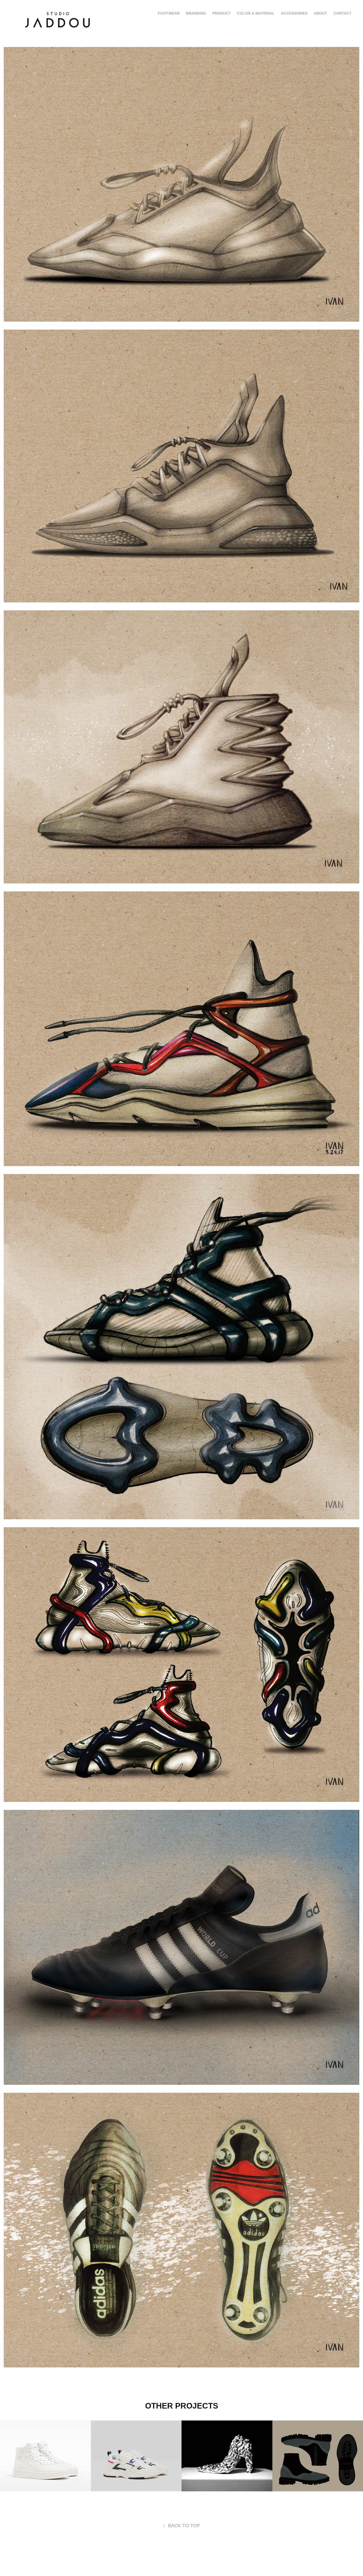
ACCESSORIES (294, 13)
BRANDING (196, 13)
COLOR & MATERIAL (256, 13)
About (320, 13)
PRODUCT (221, 13)
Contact (343, 13)
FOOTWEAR (169, 13)
